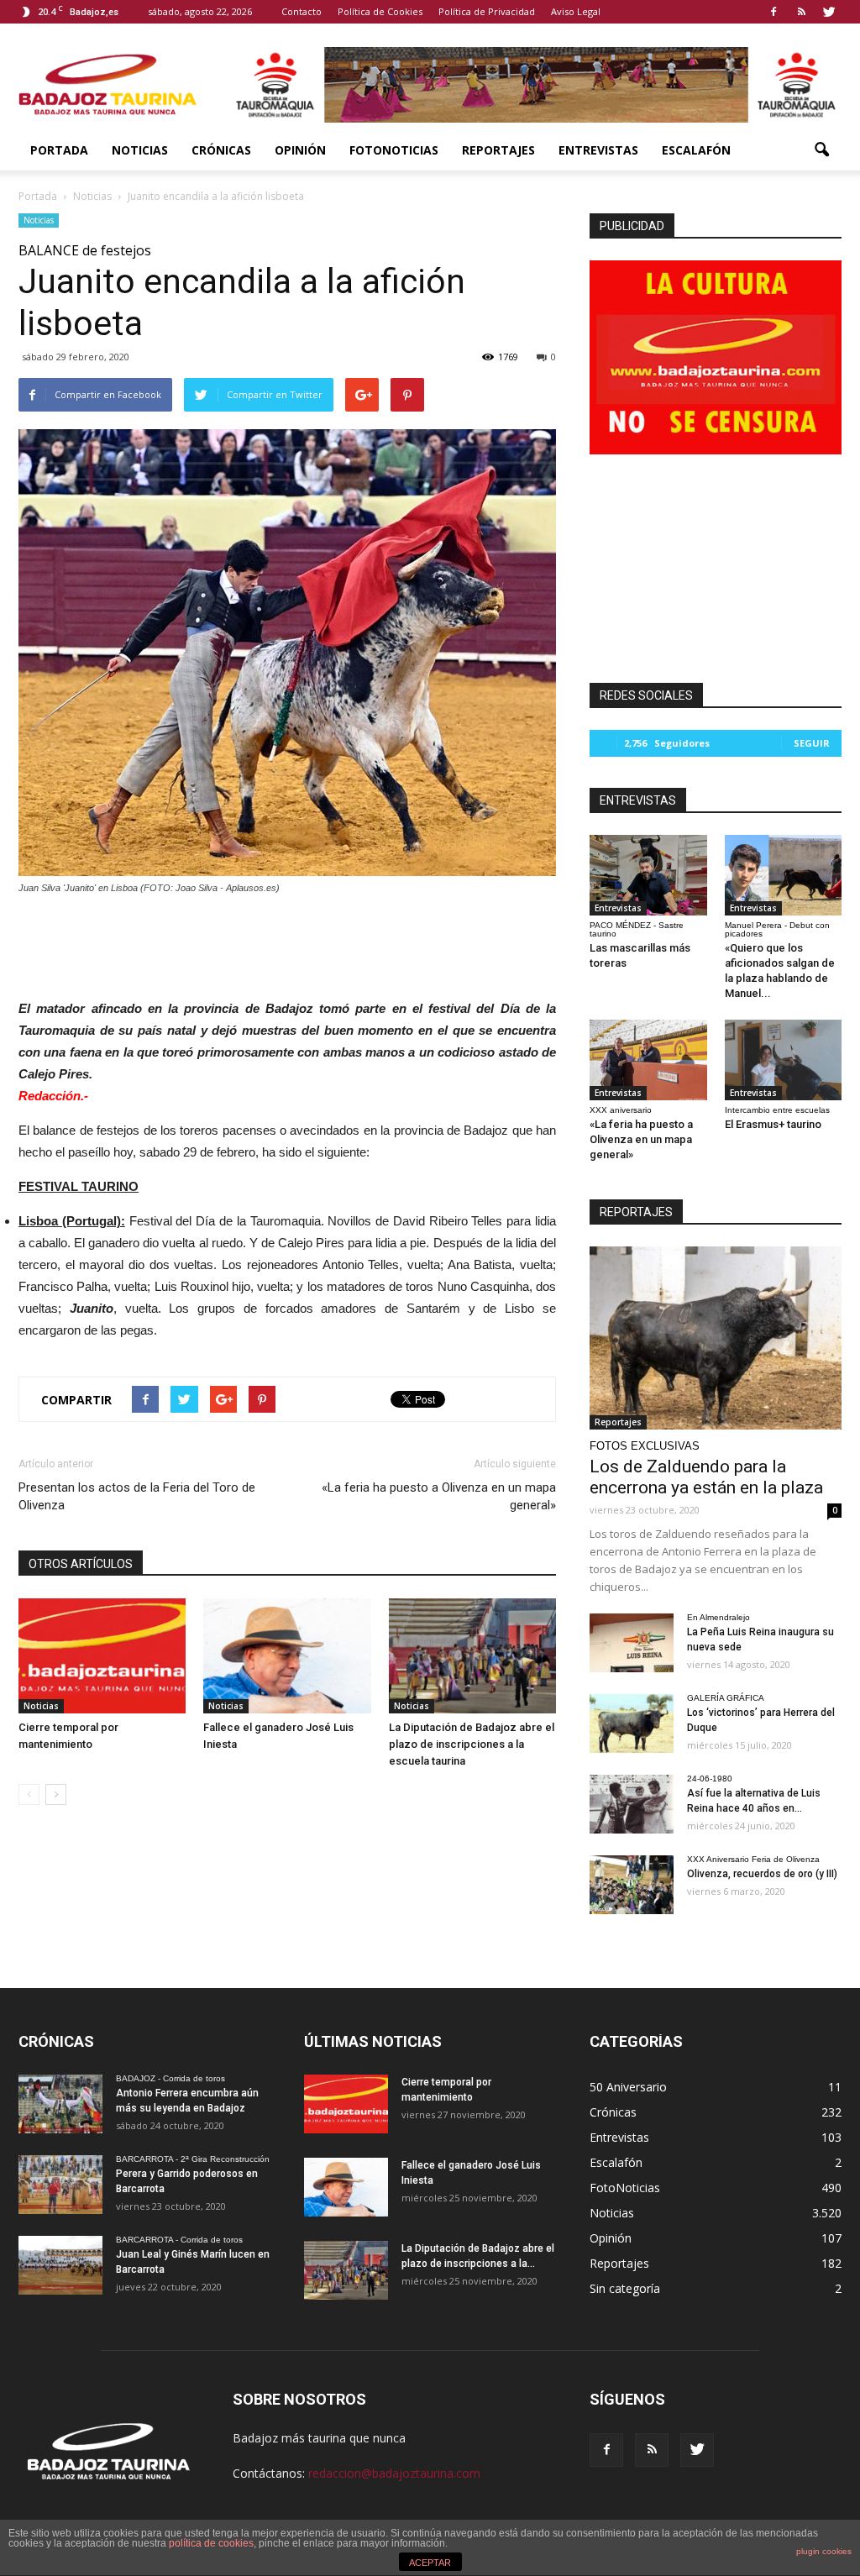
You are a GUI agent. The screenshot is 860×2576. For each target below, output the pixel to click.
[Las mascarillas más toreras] (648, 875)
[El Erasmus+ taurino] (784, 1060)
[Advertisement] (287, 942)
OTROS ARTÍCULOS (81, 1564)
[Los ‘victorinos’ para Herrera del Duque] (632, 1723)
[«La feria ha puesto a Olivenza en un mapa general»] (648, 1060)
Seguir (812, 743)
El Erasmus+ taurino (773, 1124)
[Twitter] (829, 12)
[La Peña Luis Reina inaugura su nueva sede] (632, 1643)
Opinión (300, 150)
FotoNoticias (394, 150)
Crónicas (221, 150)
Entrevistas (598, 150)
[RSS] (801, 12)
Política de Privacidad (487, 11)
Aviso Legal (576, 11)
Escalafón (696, 150)
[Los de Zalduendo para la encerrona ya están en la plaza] (716, 1338)
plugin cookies (824, 2551)
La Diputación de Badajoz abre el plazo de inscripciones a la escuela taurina (472, 1744)
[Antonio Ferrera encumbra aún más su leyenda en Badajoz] (60, 2104)
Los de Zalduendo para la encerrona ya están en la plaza (706, 1477)
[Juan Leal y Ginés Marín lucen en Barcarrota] (60, 2265)
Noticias (140, 150)
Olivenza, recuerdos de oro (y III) (762, 1874)
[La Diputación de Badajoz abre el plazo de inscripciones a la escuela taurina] (472, 1656)
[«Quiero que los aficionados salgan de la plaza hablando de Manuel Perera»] (784, 875)
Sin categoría (625, 2288)
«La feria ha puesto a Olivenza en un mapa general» (439, 1496)
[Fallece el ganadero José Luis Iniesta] (287, 1656)
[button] (821, 150)
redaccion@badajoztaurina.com (394, 2473)
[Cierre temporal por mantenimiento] (102, 1656)
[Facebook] (773, 12)
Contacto (302, 11)
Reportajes (498, 150)
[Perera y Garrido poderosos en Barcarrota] (60, 2185)
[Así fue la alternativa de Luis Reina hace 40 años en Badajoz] (632, 1804)
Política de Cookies (380, 11)
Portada (59, 150)
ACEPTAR (430, 2563)
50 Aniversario (628, 2087)
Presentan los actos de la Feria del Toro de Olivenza (137, 1496)
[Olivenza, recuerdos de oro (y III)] (632, 1885)
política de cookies (211, 2543)
